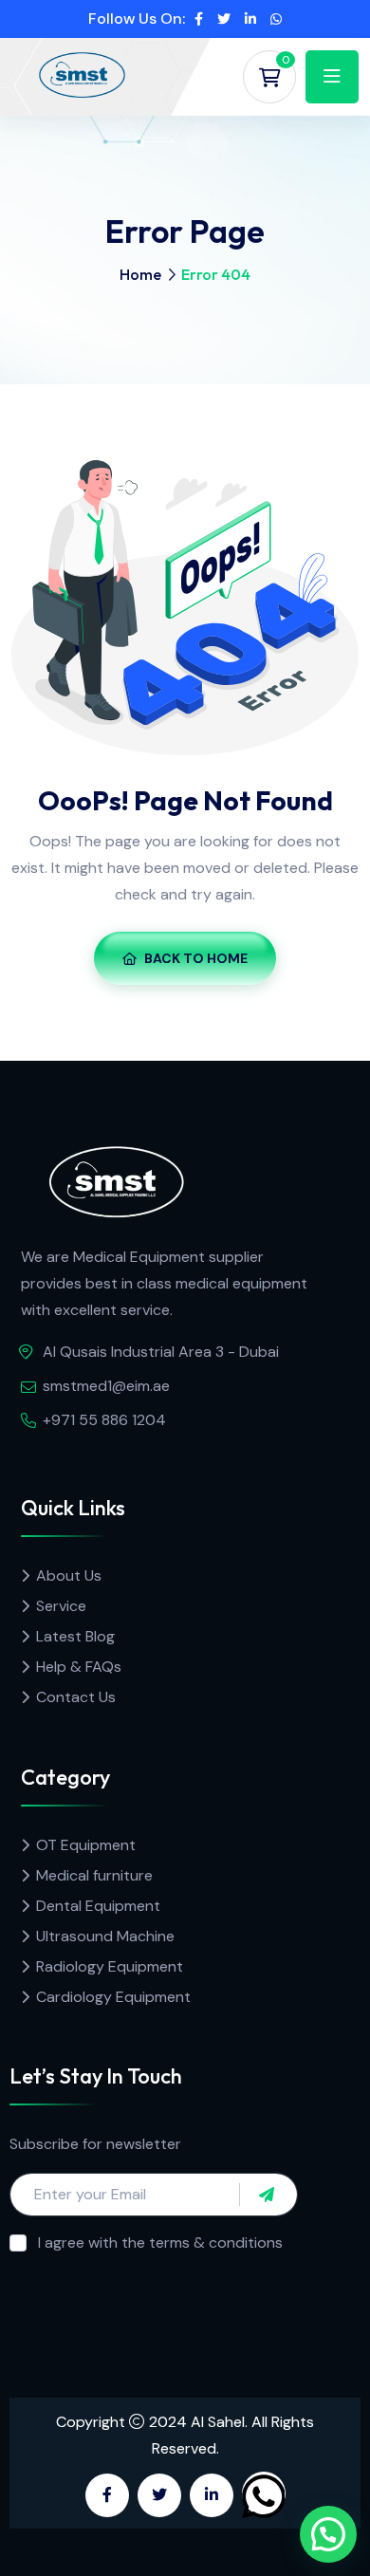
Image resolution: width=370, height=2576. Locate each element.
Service (61, 1606)
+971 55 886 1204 (104, 1420)
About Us (69, 1575)
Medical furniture (94, 1875)
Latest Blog (75, 1636)
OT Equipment (86, 1845)
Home (140, 274)
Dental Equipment (98, 1906)
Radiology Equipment (110, 1966)
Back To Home (196, 958)
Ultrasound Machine (105, 1936)
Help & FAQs (79, 1667)
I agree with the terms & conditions (160, 2242)
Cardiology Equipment (113, 1997)
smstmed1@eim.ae (106, 1386)
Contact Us (76, 1697)
